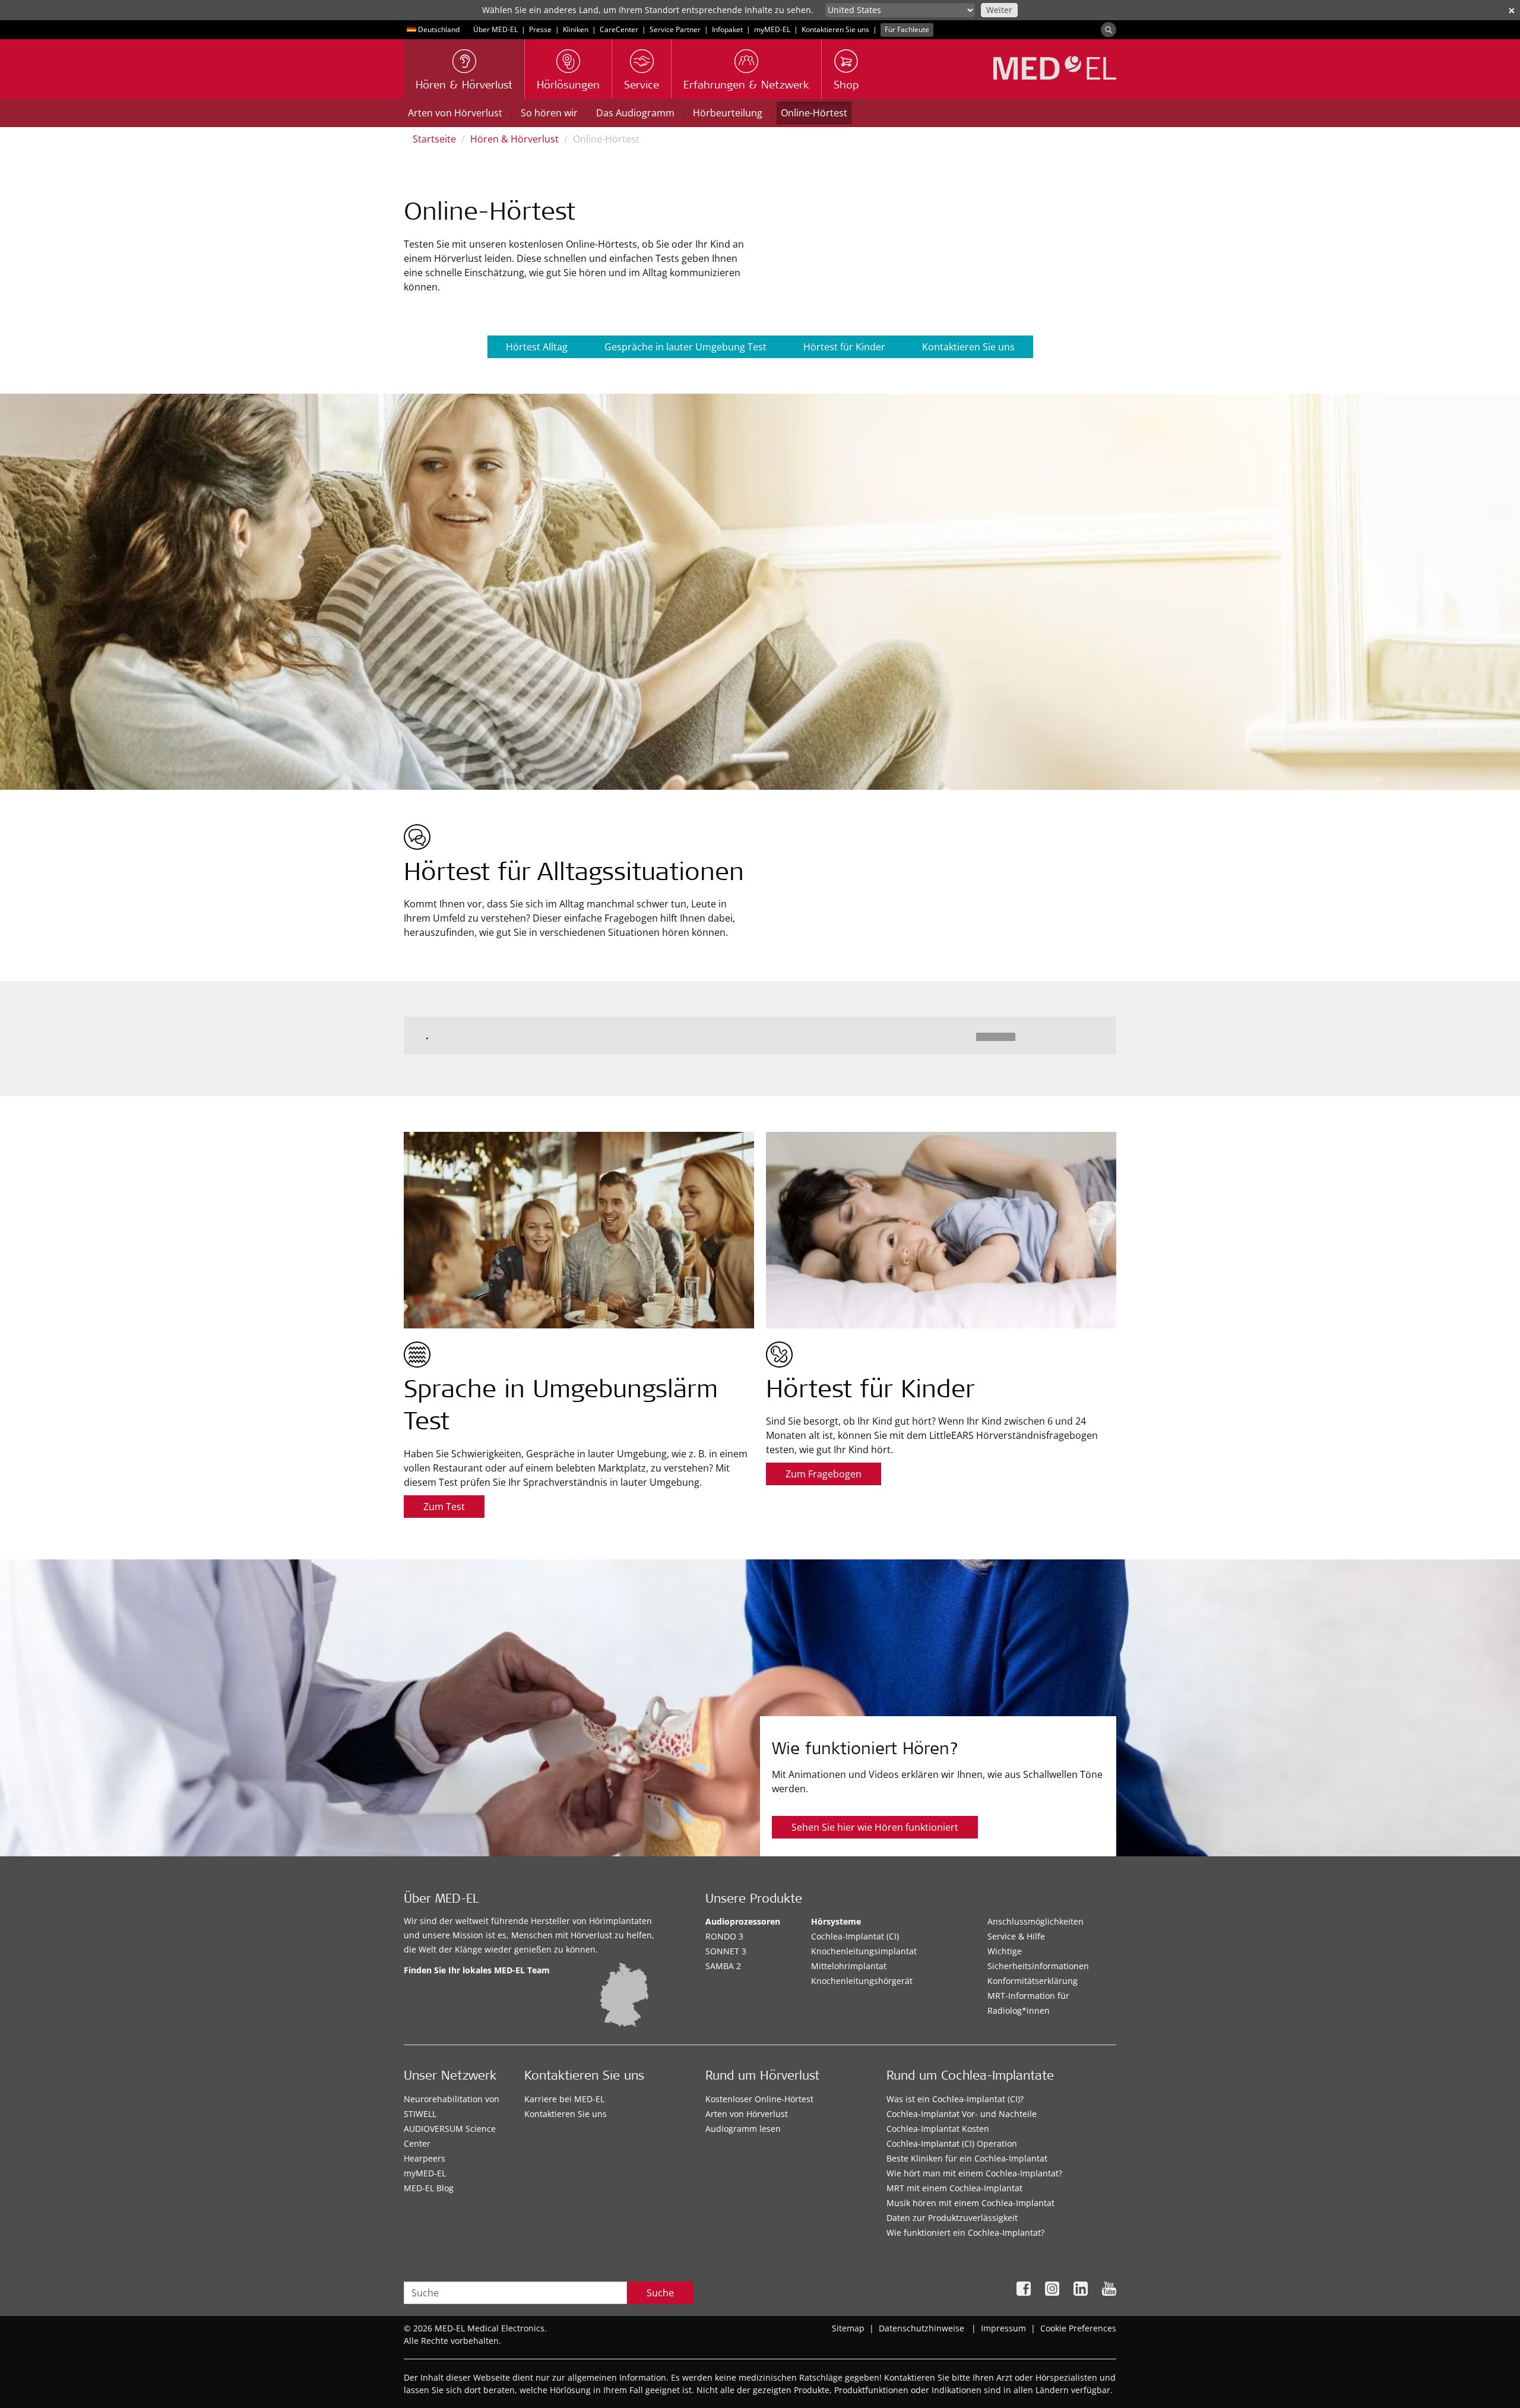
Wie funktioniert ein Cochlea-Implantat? (965, 2233)
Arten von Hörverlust (455, 113)
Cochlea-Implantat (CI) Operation (952, 2143)
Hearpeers (425, 2158)
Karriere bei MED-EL (564, 2099)
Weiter (999, 10)
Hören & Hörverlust (514, 139)
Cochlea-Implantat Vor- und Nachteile (962, 2114)
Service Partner (675, 29)
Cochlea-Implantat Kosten (938, 2129)
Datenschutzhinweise (921, 2328)
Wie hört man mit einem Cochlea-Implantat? (974, 2173)
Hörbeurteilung (728, 113)
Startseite (434, 139)
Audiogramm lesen (743, 2129)
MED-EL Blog (429, 2188)
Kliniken (576, 29)
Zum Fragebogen (824, 1474)
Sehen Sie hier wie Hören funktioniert (875, 1827)
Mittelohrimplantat (849, 1966)
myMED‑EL (772, 29)
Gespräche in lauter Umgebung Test (685, 347)
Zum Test (444, 1507)
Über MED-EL (495, 29)
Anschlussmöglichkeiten (1035, 1921)
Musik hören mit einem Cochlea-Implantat (970, 2203)
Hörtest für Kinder (844, 347)
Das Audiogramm (635, 113)
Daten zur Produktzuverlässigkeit (952, 2218)
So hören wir (549, 113)
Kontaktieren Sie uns (835, 29)
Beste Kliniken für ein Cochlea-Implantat (967, 2158)
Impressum (1003, 2328)
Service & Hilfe (1016, 1936)
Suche (660, 2293)
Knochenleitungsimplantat (864, 1951)
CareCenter (619, 29)
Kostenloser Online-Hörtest (759, 2099)
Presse (540, 29)
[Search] (1109, 30)
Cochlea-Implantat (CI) (855, 1936)
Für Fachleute (907, 29)
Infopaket (727, 29)
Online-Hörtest (814, 113)
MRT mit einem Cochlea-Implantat (954, 2188)
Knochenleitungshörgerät (862, 1981)
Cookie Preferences (1078, 2328)
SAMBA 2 (723, 1966)
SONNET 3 (726, 1951)
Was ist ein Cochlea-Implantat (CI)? (955, 2099)
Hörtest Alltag (537, 347)
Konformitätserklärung (1033, 1981)
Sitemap (848, 2328)
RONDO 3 (724, 1936)
